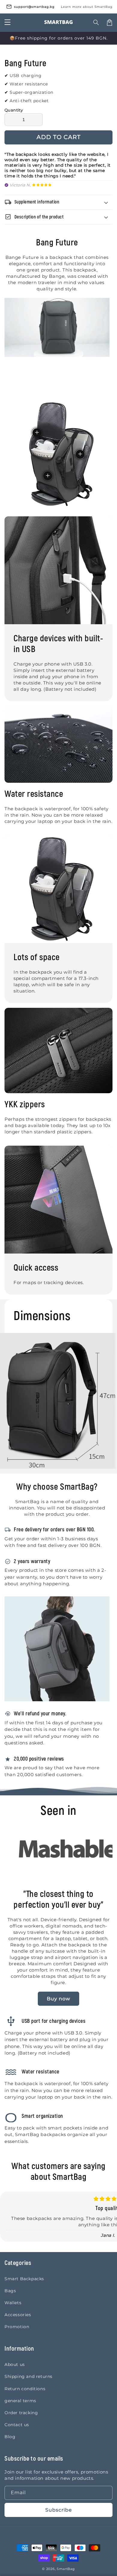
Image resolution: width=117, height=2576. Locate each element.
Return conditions (25, 2389)
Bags (10, 2291)
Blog (10, 2437)
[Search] (96, 22)
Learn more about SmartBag (87, 7)
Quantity (14, 110)
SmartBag (66, 2569)
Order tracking (21, 2413)
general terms (20, 2401)
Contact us (17, 2425)
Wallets (13, 2303)
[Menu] (7, 22)
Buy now (58, 1999)
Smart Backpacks (24, 2279)
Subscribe (59, 2510)
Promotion (17, 2327)
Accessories (18, 2315)
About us (15, 2364)
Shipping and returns (28, 2376)
